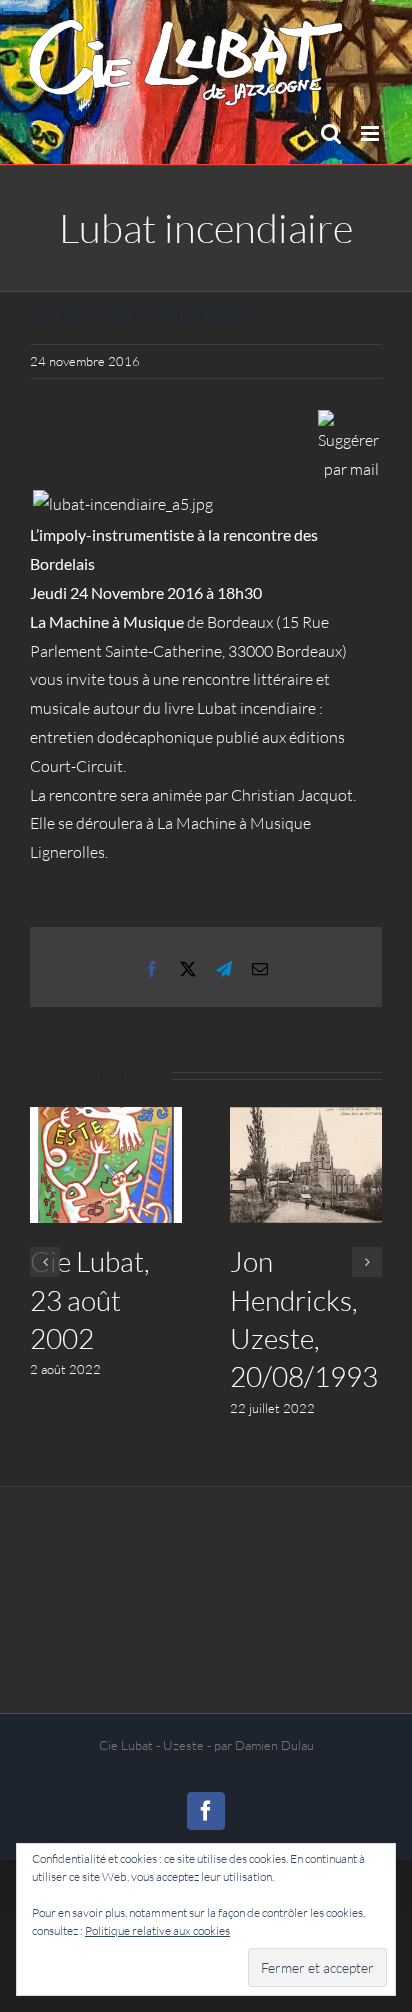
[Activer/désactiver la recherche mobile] (331, 133)
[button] (45, 1262)
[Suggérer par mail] (348, 424)
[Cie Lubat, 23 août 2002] (106, 1165)
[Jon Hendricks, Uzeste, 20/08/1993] (306, 1165)
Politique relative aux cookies (157, 1930)
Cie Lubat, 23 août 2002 (90, 1299)
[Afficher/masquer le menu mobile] (371, 133)
